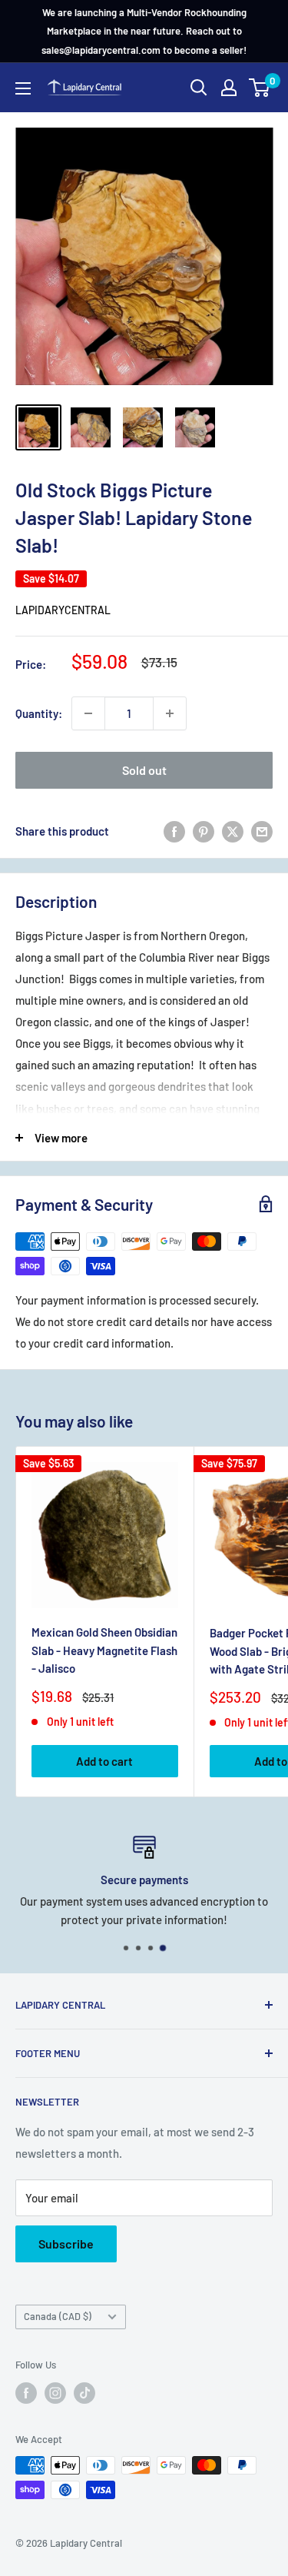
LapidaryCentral (63, 610)
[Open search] (199, 88)
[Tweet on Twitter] (233, 831)
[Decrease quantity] (88, 713)
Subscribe (66, 2244)
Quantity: (39, 713)
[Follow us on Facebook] (26, 2393)
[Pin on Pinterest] (204, 831)
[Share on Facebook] (174, 831)
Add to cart (104, 1761)
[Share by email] (262, 831)
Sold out (144, 770)
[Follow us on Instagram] (55, 2393)
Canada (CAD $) (58, 2316)
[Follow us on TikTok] (84, 2393)
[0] (260, 88)
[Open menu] (23, 88)
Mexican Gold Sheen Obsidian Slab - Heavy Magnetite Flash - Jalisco (104, 1650)
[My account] (229, 88)
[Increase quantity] (170, 713)
